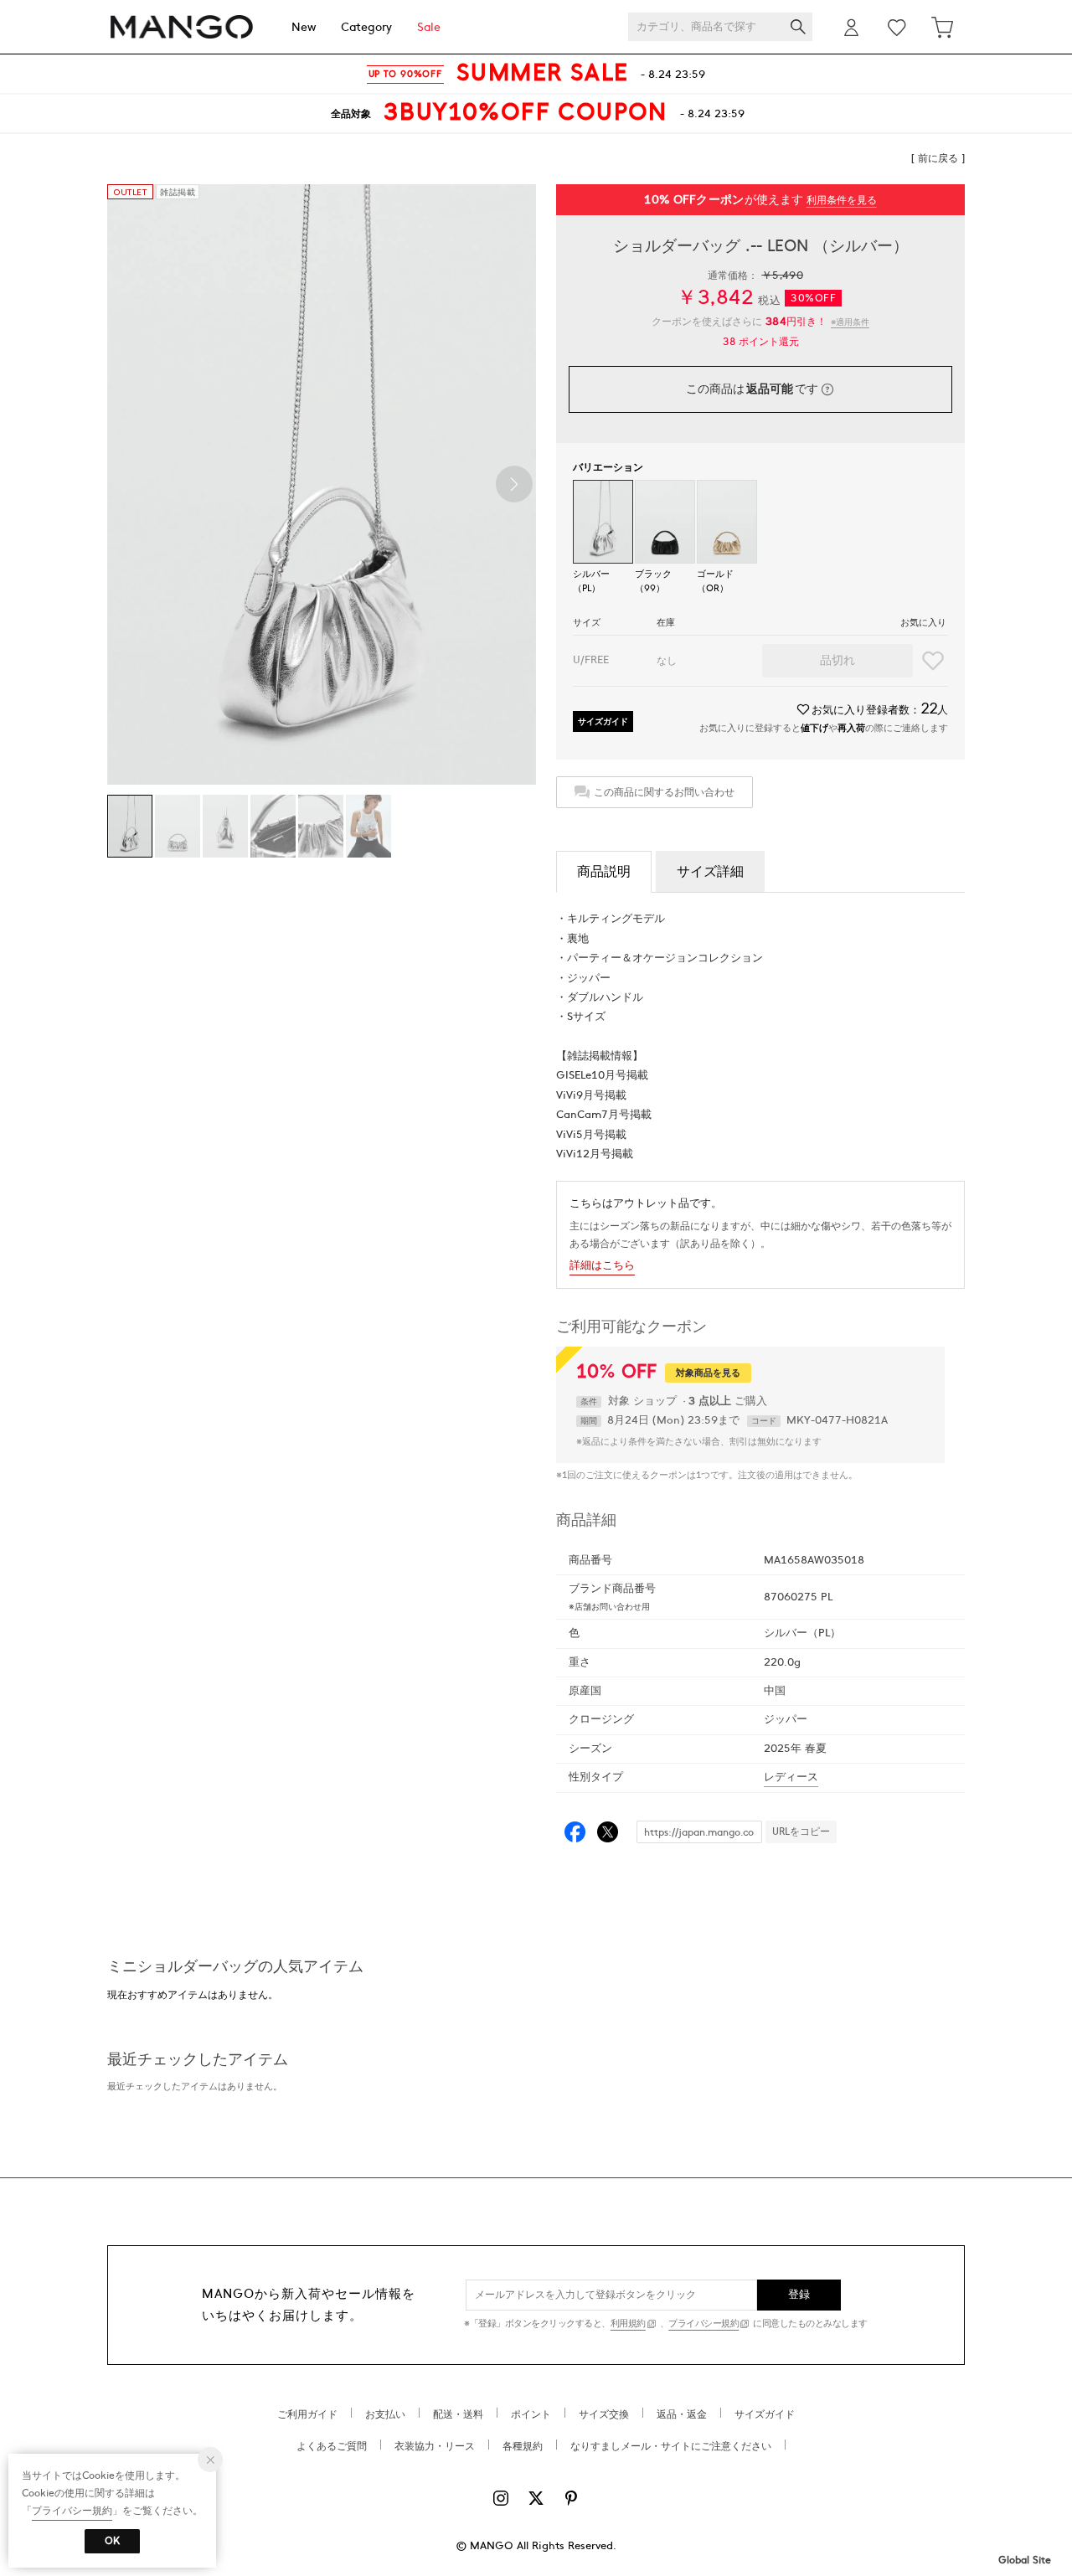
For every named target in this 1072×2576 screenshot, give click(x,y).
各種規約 (523, 2446)
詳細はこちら (602, 1265)
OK (112, 2541)
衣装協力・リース (435, 2446)
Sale (429, 27)
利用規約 (628, 2324)
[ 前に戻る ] (938, 158)
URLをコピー (801, 1832)
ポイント (531, 2414)
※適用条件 (850, 322)
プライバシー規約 (703, 2324)
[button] (514, 484)
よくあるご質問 (332, 2446)
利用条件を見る (842, 200)
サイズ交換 (604, 2414)
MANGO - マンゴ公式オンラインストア (182, 27)
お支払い (385, 2414)
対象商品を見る (708, 1373)
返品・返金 (682, 2414)
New (304, 27)
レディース (791, 1777)
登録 (799, 2295)
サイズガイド (603, 721)
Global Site (1025, 2560)
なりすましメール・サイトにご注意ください (671, 2446)
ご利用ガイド (307, 2414)
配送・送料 (458, 2414)
